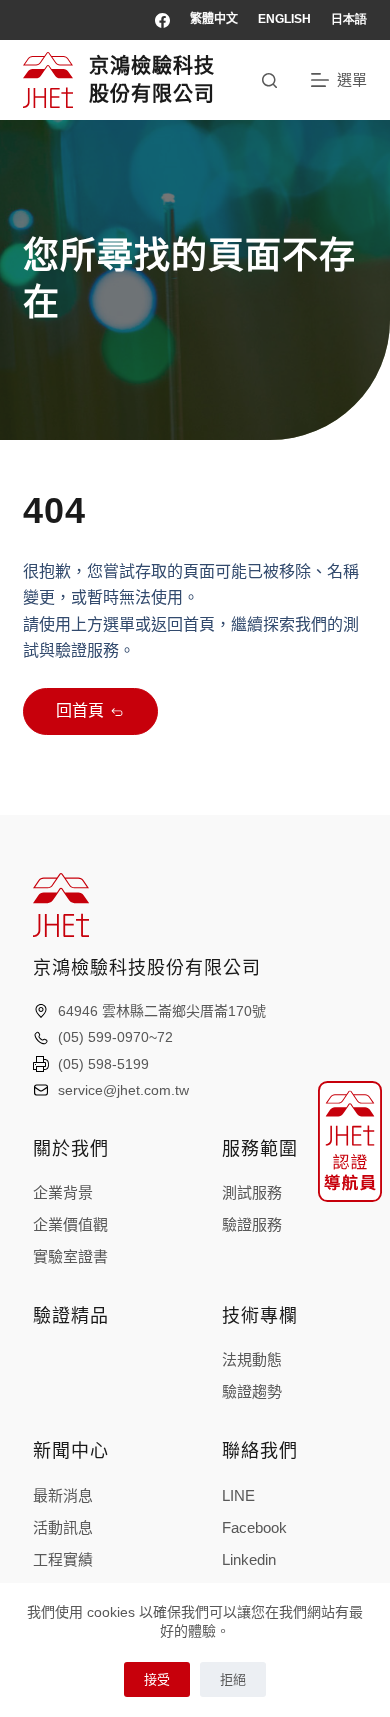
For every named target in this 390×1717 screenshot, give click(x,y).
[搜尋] (269, 80)
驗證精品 (71, 1316)
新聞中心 (71, 1451)
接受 (157, 1679)
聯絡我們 (260, 1451)
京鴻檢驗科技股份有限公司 (147, 968)
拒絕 (233, 1679)
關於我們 (71, 1149)
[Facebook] (162, 20)
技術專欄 (260, 1316)
